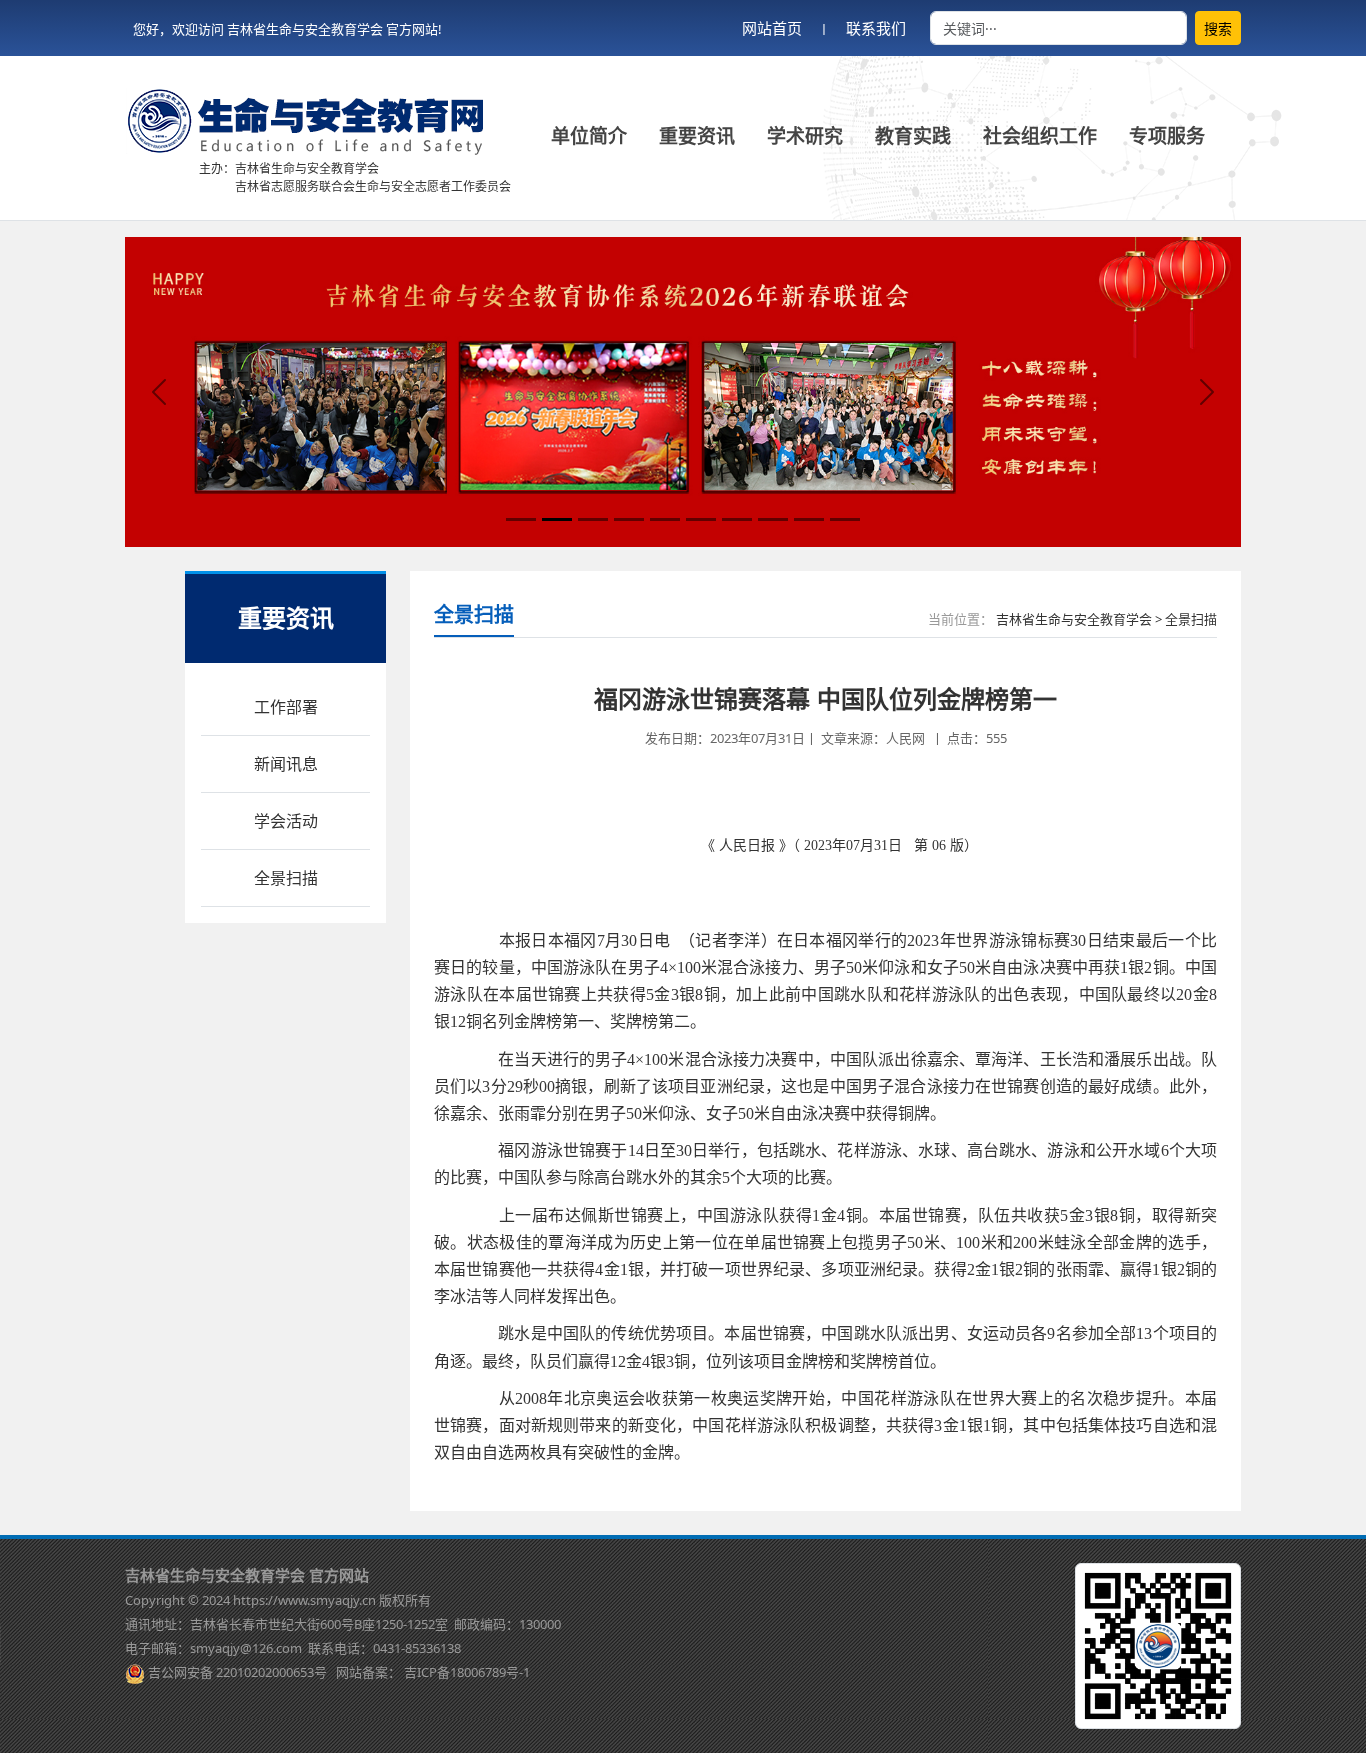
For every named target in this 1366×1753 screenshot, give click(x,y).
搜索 (1218, 28)
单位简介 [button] (589, 136)
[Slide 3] (593, 519)
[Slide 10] (845, 519)
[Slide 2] (557, 519)
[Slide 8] (773, 519)
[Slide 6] (701, 519)
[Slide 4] (629, 519)
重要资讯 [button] (697, 136)
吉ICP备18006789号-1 (467, 1672)
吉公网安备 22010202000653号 (237, 1672)
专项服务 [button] (1167, 136)
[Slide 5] (665, 519)
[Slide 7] (737, 519)
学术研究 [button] (805, 136)
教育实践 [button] (913, 136)
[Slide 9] (809, 519)
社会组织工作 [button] (1040, 136)
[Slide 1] (521, 519)
